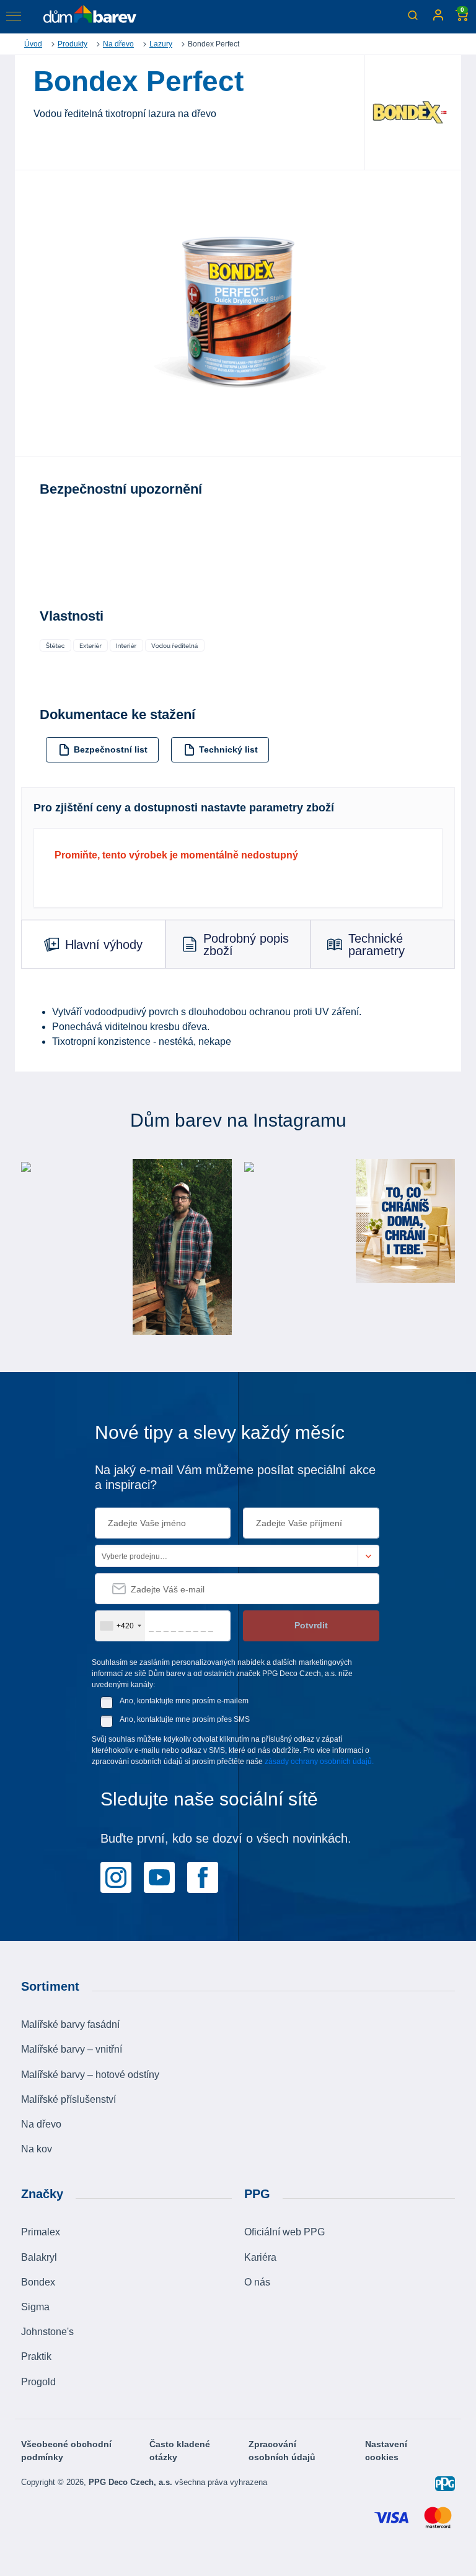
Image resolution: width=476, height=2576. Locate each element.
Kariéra (260, 2257)
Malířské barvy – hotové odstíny (90, 2075)
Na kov (37, 2149)
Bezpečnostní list (111, 749)
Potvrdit (311, 1625)
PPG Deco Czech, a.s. (132, 2482)
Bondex (38, 2282)
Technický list (228, 749)
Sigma (35, 2307)
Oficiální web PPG (284, 2232)
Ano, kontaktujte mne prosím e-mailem (184, 1701)
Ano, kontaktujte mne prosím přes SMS (185, 1719)
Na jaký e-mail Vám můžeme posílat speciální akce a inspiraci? (235, 1477)
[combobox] (120, 1626)
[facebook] (203, 1877)
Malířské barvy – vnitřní (72, 2049)
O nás (257, 2282)
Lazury (161, 44)
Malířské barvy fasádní (70, 2024)
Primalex (41, 2232)
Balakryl (39, 2257)
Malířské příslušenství (68, 2099)
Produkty (73, 44)
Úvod (33, 44)
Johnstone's (47, 2332)
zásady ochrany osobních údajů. (319, 1762)
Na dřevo (118, 44)
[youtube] (159, 1877)
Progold (38, 2382)
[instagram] (116, 1877)
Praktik (36, 2356)
